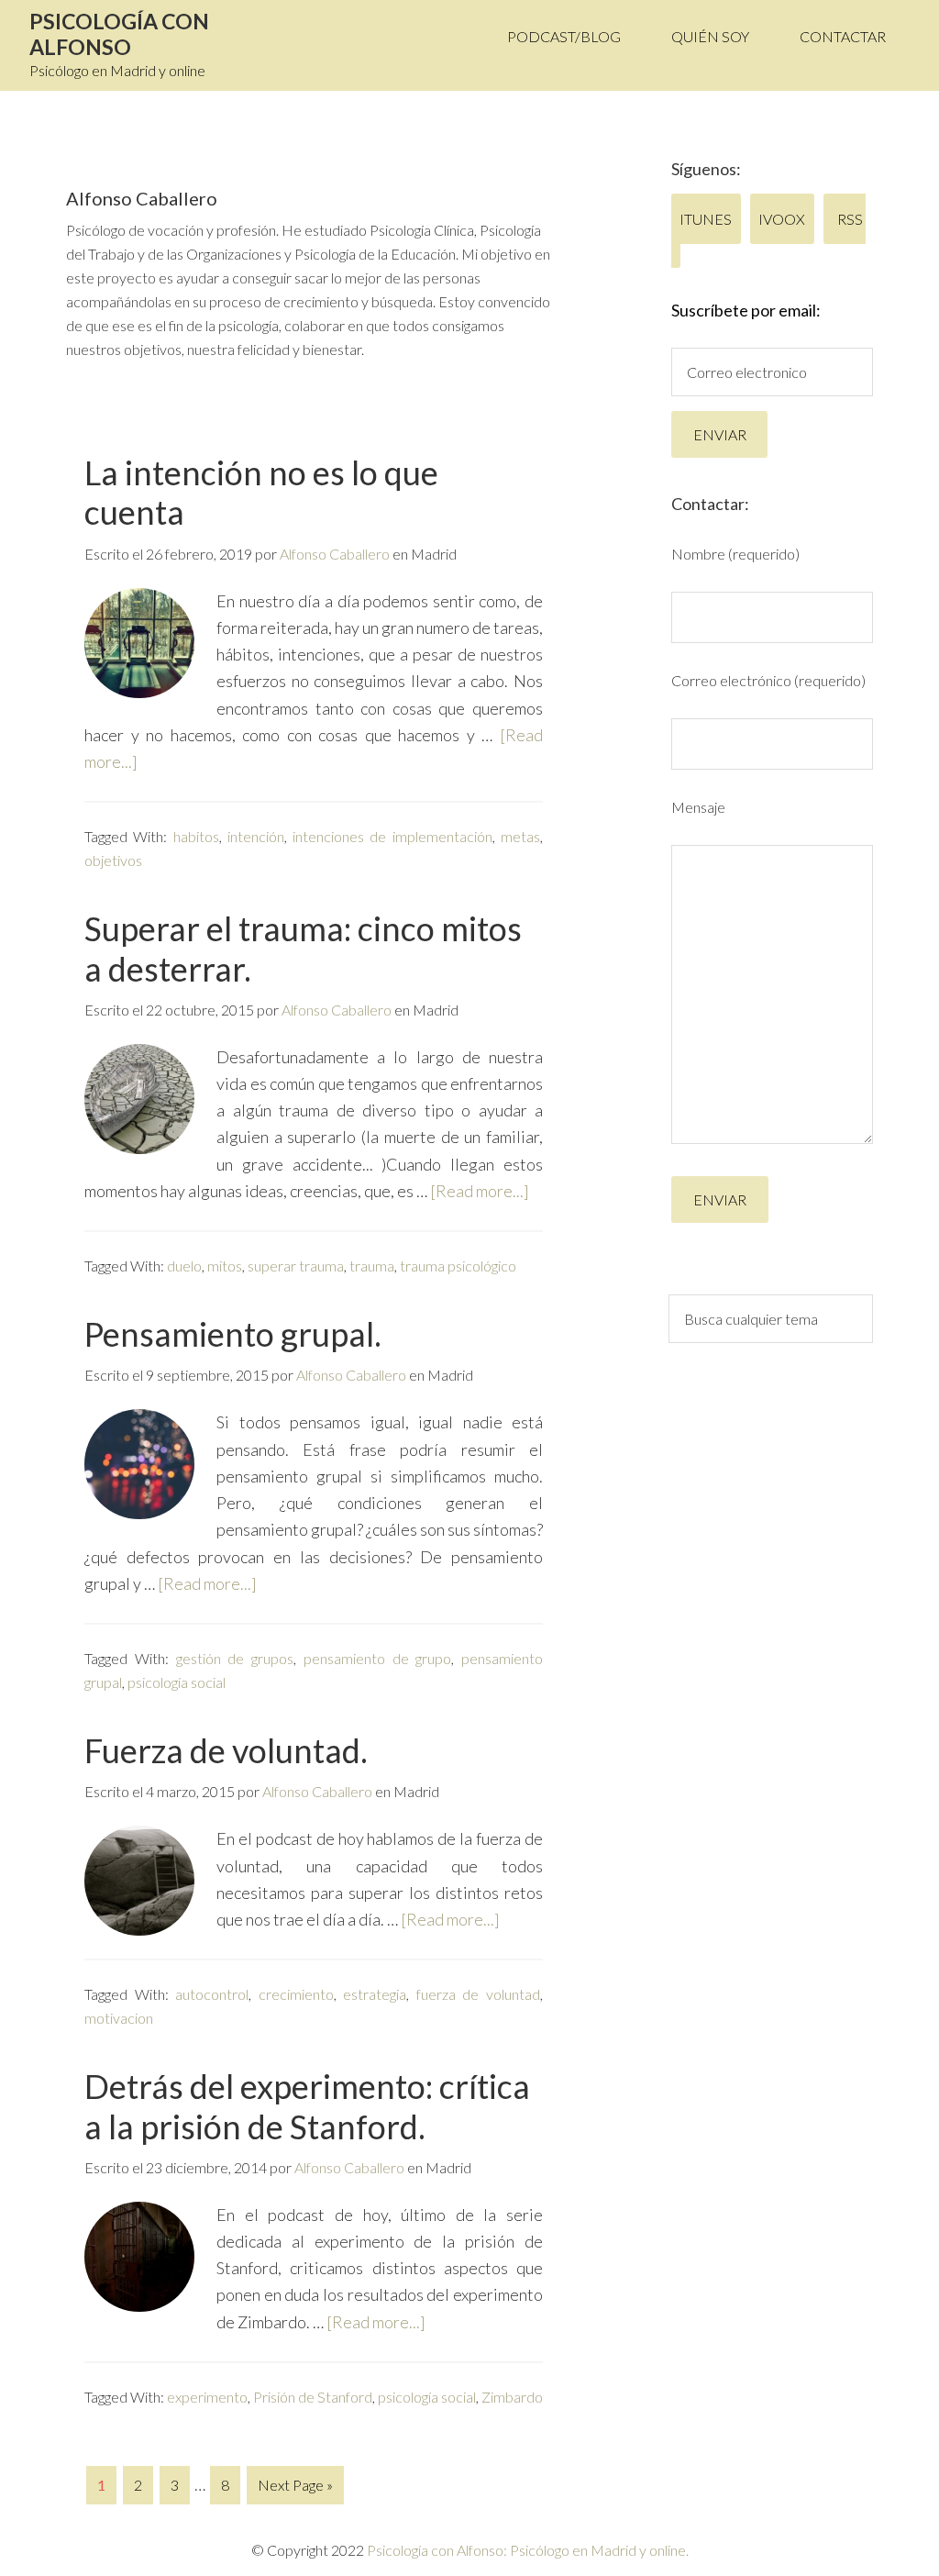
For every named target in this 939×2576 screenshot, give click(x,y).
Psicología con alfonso (119, 34)
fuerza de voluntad (478, 1994)
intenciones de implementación (392, 836)
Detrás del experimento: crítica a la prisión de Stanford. (307, 2106)
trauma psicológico (458, 1266)
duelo (184, 1266)
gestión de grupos (235, 1658)
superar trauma (296, 1266)
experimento (207, 2397)
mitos (225, 1266)
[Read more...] (480, 1191)
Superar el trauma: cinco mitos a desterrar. (303, 948)
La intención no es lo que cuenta (261, 492)
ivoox (783, 219)
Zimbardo (512, 2397)
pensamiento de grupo (378, 1658)
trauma (372, 1266)
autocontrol (212, 1994)
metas (520, 836)
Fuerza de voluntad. (226, 1750)
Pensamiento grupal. (233, 1334)
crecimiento (296, 1994)
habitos (196, 836)
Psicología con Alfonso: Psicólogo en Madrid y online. (528, 2550)
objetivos (113, 860)
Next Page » (295, 2485)
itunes (707, 219)
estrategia (375, 1994)
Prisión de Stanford (313, 2397)
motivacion (119, 2018)
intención (256, 836)
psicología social (177, 1682)
